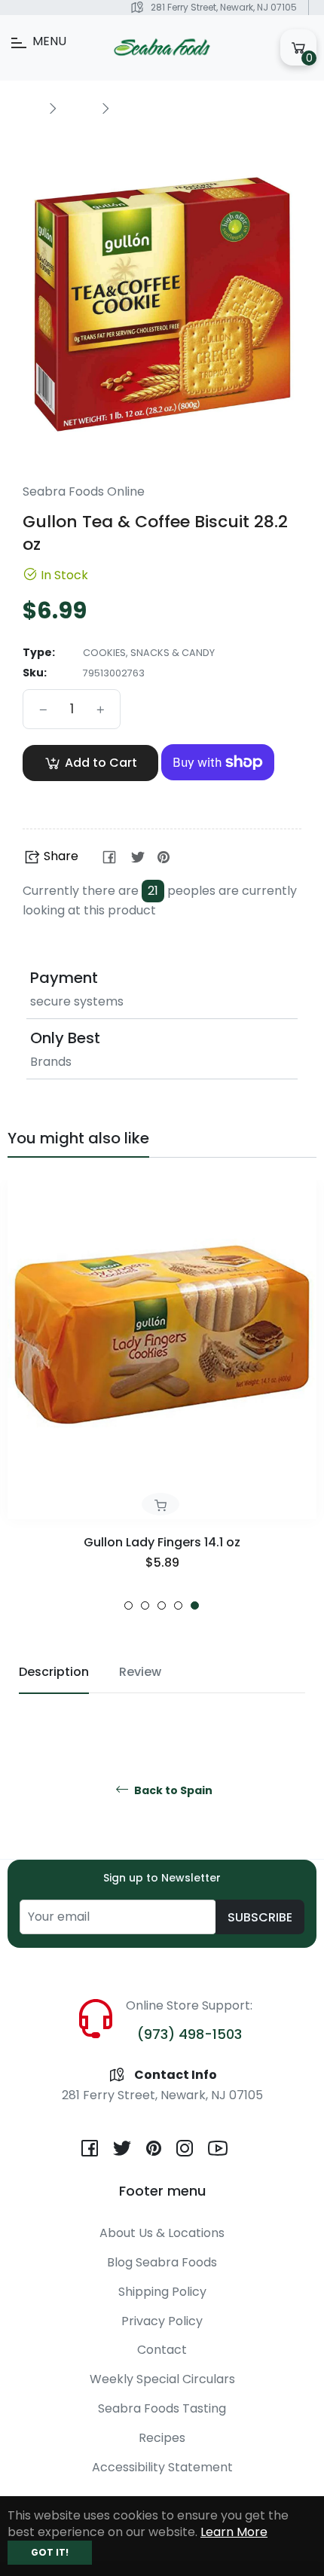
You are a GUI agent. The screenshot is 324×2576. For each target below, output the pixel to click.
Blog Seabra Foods (162, 2262)
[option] (162, 1395)
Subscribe (260, 1917)
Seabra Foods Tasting (162, 2408)
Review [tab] (140, 1672)
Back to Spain (172, 1791)
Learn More (234, 2532)
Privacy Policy (162, 2321)
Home (24, 107)
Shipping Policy (162, 2292)
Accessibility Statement (162, 2467)
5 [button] (195, 1605)
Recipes (162, 2438)
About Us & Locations (162, 2233)
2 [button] (145, 1605)
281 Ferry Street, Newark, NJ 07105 (224, 7)
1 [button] (128, 1605)
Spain (78, 107)
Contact (162, 2350)
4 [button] (178, 1605)
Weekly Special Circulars (162, 2379)
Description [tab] (54, 1672)
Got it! (50, 2552)
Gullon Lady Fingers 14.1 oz (162, 1542)
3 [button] (162, 1605)
